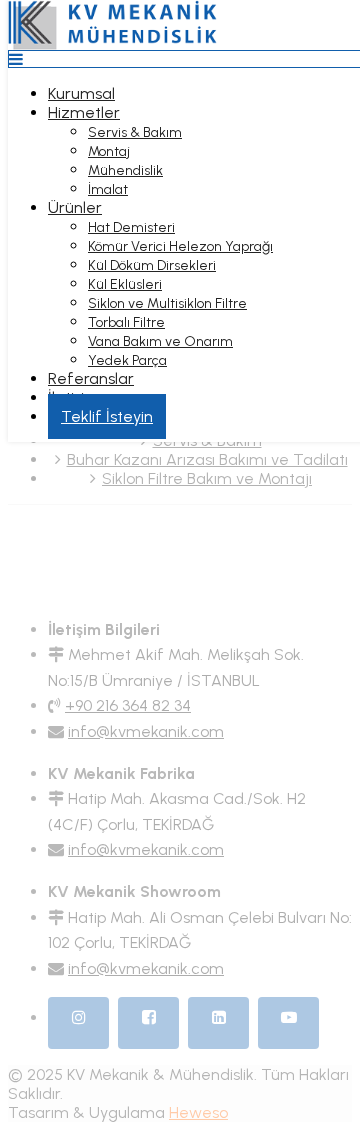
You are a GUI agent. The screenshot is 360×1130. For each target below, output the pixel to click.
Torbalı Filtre (126, 322)
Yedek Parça (127, 360)
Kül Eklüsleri (125, 284)
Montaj (109, 151)
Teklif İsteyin (107, 416)
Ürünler (75, 207)
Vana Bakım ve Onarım (160, 341)
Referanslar (91, 378)
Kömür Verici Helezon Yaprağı (180, 246)
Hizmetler (84, 112)
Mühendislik (125, 170)
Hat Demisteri (131, 227)
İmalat (108, 189)
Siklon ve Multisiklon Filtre (167, 303)
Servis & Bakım (135, 132)
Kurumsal (81, 93)
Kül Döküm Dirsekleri (152, 265)
